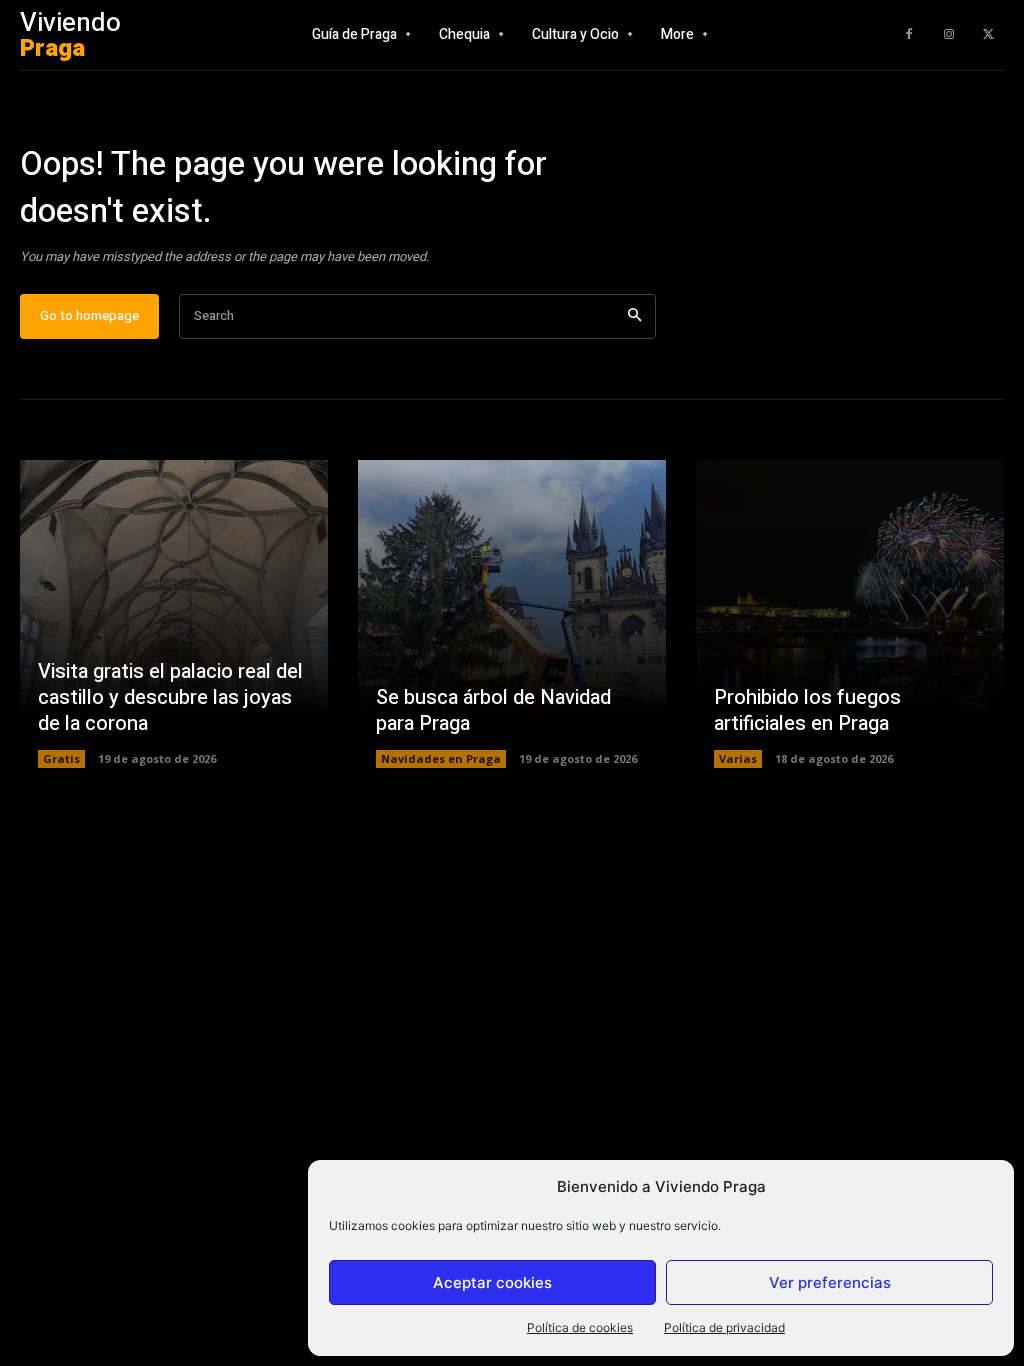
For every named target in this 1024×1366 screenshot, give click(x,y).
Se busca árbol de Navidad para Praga (493, 710)
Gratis (61, 758)
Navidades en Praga (441, 758)
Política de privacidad (724, 1327)
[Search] (634, 316)
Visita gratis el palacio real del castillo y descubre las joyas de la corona (170, 697)
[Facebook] (909, 35)
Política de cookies (580, 1327)
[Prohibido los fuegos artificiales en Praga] (850, 614)
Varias (738, 758)
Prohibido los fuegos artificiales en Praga (807, 710)
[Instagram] (949, 35)
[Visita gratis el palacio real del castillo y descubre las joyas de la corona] (174, 614)
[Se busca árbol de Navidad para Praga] (512, 614)
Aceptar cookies (492, 1282)
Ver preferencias (830, 1282)
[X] (989, 35)
